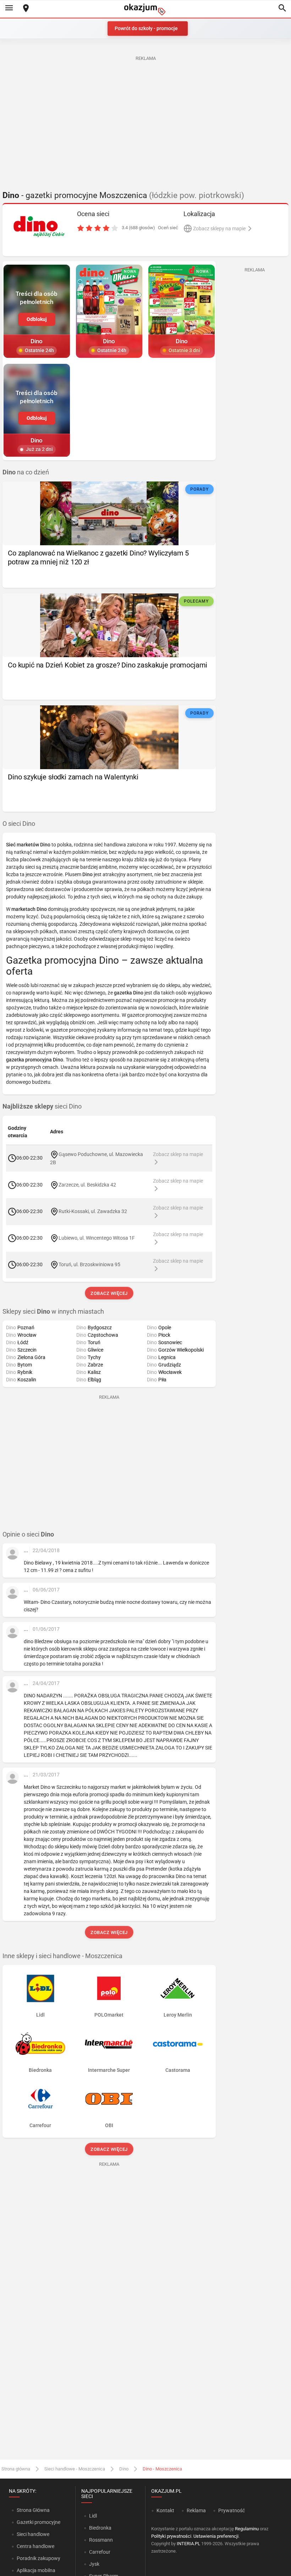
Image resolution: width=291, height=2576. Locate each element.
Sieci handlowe (33, 2534)
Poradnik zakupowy (39, 2558)
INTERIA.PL (188, 2544)
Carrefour (100, 2552)
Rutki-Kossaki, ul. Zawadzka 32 (93, 1211)
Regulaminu (247, 2529)
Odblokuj (37, 319)
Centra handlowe (35, 2546)
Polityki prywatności (171, 2536)
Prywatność (232, 2510)
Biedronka (100, 2528)
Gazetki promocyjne (39, 2522)
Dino (124, 2469)
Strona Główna (33, 2510)
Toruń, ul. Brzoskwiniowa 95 (89, 1264)
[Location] (26, 9)
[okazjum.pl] (145, 9)
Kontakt (165, 2510)
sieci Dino (42, 1106)
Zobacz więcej (109, 1293)
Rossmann (101, 2540)
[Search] (282, 9)
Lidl (93, 2516)
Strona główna (16, 2469)
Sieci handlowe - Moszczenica (75, 2469)
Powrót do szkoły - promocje (146, 28)
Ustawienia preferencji (216, 2536)
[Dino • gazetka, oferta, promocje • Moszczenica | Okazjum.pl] (39, 226)
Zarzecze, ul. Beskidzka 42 (87, 1184)
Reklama (196, 2510)
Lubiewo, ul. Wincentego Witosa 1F (97, 1238)
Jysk (94, 2564)
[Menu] (9, 9)
